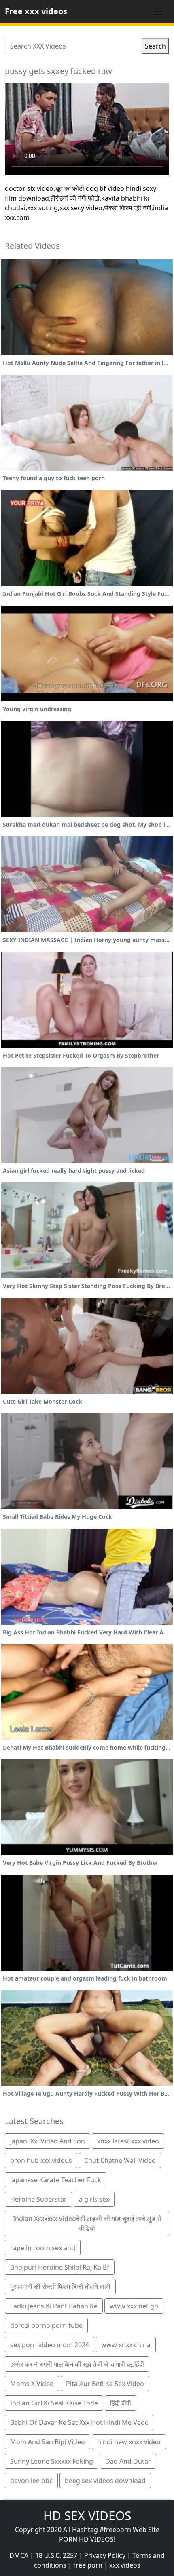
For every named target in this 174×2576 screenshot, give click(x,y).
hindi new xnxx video (129, 2442)
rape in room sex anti (43, 2248)
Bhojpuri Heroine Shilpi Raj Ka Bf (60, 2267)
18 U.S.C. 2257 (56, 2555)
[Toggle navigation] (158, 11)
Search (155, 46)
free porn (88, 2565)
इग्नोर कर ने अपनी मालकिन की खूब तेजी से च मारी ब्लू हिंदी (77, 2364)
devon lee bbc (31, 2481)
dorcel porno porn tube (46, 2325)
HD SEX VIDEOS (87, 2516)
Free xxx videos (36, 11)
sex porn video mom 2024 (50, 2345)
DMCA (19, 2555)
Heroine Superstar (38, 2199)
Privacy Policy (105, 2555)
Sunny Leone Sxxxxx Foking (52, 2461)
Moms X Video (32, 2384)
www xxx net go (134, 2306)
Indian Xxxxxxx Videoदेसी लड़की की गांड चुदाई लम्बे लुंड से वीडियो (87, 2223)
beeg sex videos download (105, 2481)
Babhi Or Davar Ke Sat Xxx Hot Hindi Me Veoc (79, 2422)
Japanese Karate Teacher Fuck (56, 2180)
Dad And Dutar (128, 2461)
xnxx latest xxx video (128, 2141)
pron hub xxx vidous (41, 2160)
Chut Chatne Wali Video (120, 2160)
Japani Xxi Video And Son (48, 2141)
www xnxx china (126, 2345)
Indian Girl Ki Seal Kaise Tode (54, 2403)
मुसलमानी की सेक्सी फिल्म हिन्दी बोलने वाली (60, 2287)
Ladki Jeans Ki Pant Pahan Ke (54, 2306)
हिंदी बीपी (121, 2403)
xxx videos (125, 2565)
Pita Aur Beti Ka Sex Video (105, 2384)
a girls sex (94, 2199)
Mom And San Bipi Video (48, 2442)
